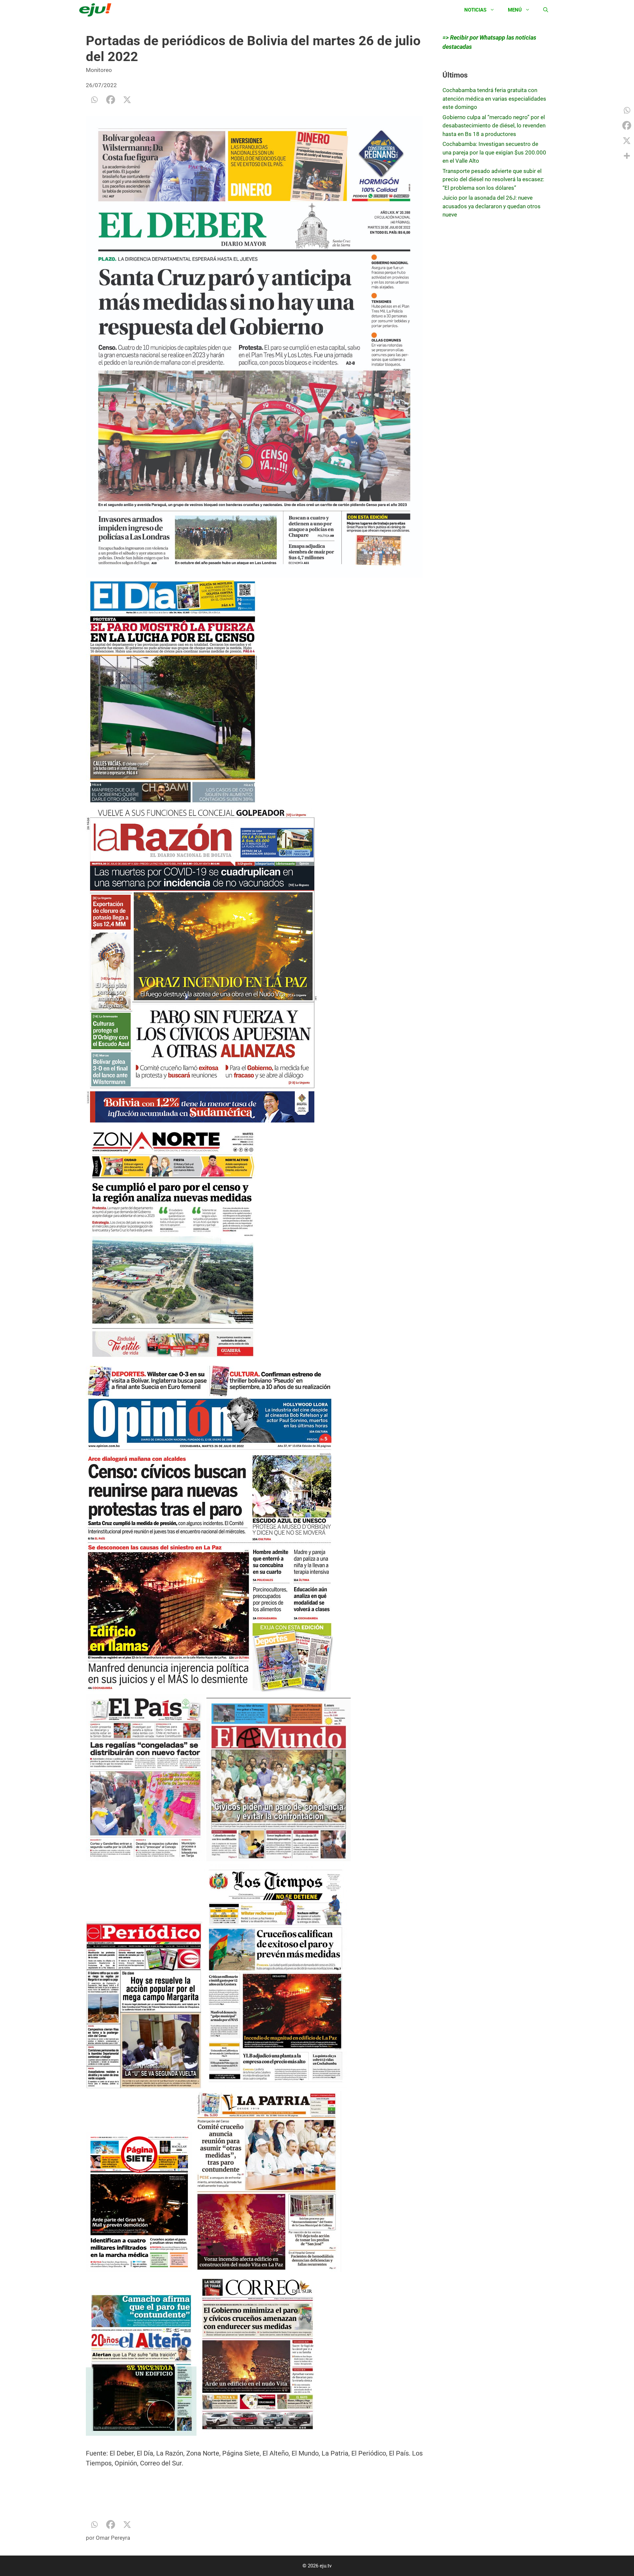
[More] (627, 156)
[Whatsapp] (94, 100)
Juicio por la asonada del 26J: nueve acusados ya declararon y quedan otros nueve (492, 206)
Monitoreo (99, 70)
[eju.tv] (97, 10)
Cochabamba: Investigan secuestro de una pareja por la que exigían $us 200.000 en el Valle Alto (494, 152)
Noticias (475, 10)
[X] (127, 100)
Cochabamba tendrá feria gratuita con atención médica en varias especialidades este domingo (494, 99)
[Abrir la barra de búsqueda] (546, 10)
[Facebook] (111, 100)
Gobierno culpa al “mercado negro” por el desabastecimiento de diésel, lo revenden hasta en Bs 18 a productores (494, 126)
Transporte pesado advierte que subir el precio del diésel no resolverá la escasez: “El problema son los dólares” (493, 179)
